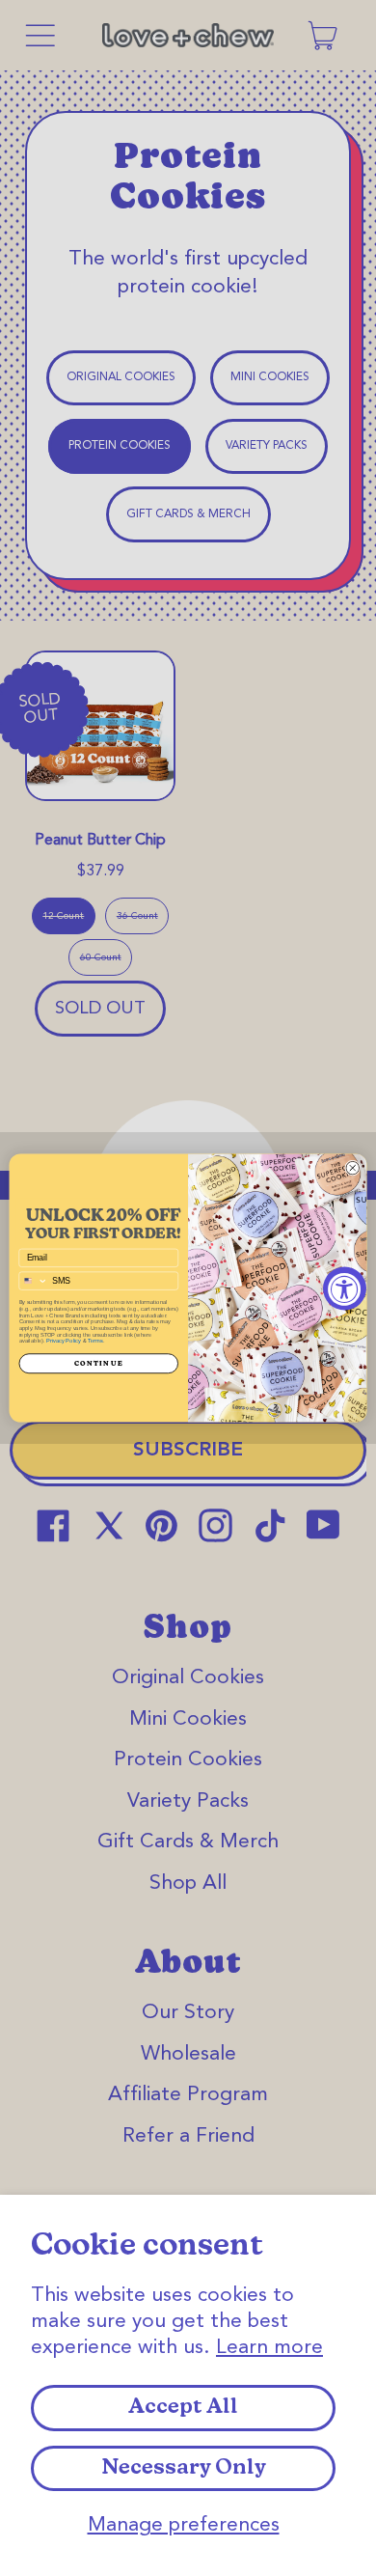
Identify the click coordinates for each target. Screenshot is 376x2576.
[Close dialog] (353, 1168)
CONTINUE (99, 1363)
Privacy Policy (64, 1341)
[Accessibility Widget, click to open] (345, 1288)
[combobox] (33, 1281)
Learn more (269, 2348)
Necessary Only (184, 2468)
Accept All (183, 2408)
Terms (95, 1341)
